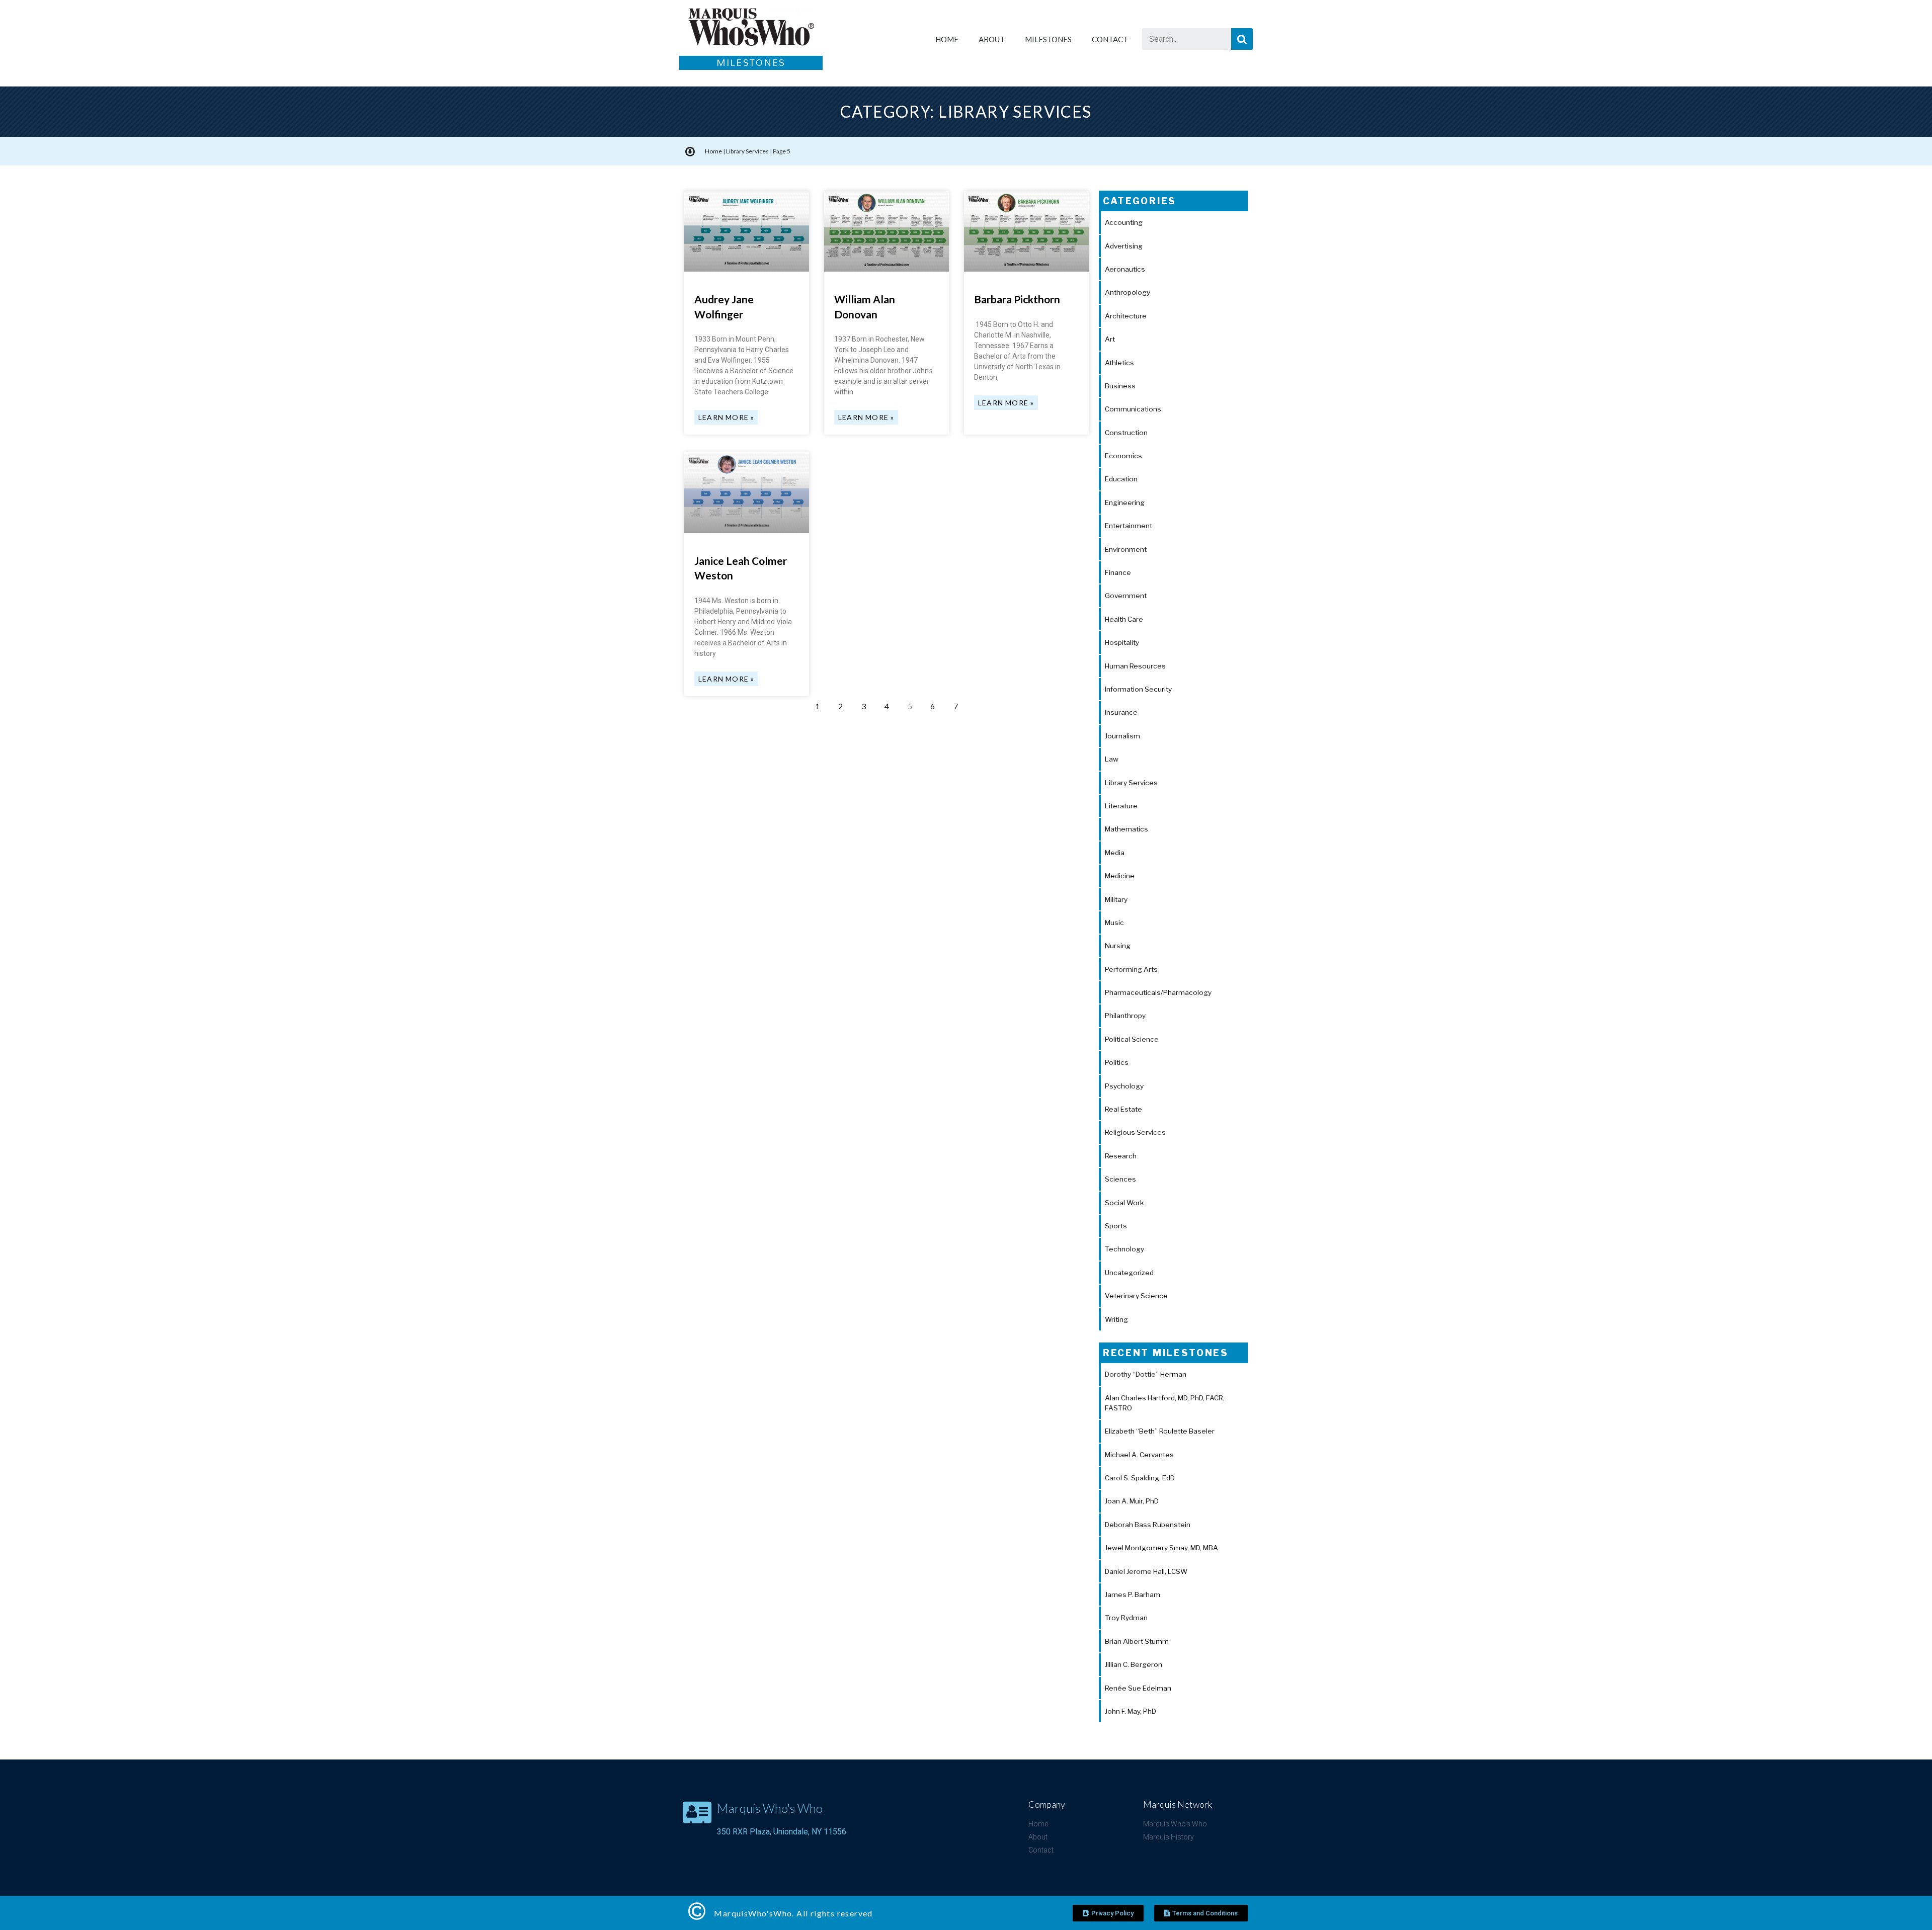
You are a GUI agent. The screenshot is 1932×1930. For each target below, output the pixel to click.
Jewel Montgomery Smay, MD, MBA (1161, 1548)
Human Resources (1135, 666)
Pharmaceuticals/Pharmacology (1158, 992)
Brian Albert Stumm (1137, 1641)
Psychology (1124, 1086)
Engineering (1125, 502)
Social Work (1124, 1203)
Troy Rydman (1126, 1618)
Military (1116, 899)
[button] (1108, 1913)
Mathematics (1126, 829)
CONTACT (1110, 39)
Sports (1116, 1226)
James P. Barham (1133, 1595)
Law (1112, 759)
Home (713, 151)
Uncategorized (1129, 1273)
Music (1114, 922)
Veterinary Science (1136, 1296)
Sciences (1120, 1179)
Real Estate (1123, 1109)
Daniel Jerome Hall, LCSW (1146, 1571)
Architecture (1126, 316)
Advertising (1124, 246)
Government (1126, 596)
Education (1121, 479)
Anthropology (1128, 292)
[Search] (1242, 39)
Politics (1117, 1062)
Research (1121, 1156)
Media (1115, 853)
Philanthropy (1125, 1016)
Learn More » (726, 417)
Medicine (1120, 876)
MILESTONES (1048, 39)
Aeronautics (1125, 269)
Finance (1118, 572)
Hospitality (1122, 642)
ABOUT (992, 39)
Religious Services (1135, 1132)
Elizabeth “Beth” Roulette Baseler (1160, 1431)
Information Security (1138, 689)
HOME (947, 39)
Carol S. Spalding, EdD (1140, 1478)
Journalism (1122, 736)
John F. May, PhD (1131, 1711)
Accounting (1124, 222)
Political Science (1132, 1039)
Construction (1126, 433)
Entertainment (1129, 526)
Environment (1126, 549)
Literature (1121, 806)
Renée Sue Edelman (1138, 1688)
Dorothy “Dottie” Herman (1146, 1374)
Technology (1124, 1249)
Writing (1116, 1319)
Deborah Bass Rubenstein (1148, 1525)
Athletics (1119, 363)
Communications (1133, 409)
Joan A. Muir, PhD (1132, 1501)
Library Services (747, 151)
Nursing (1118, 946)
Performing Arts (1131, 969)
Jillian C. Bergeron (1134, 1664)
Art (1110, 339)
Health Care (1124, 619)
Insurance (1121, 712)
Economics (1123, 456)
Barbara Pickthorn (1017, 299)
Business (1120, 386)
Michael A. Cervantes (1139, 1455)
